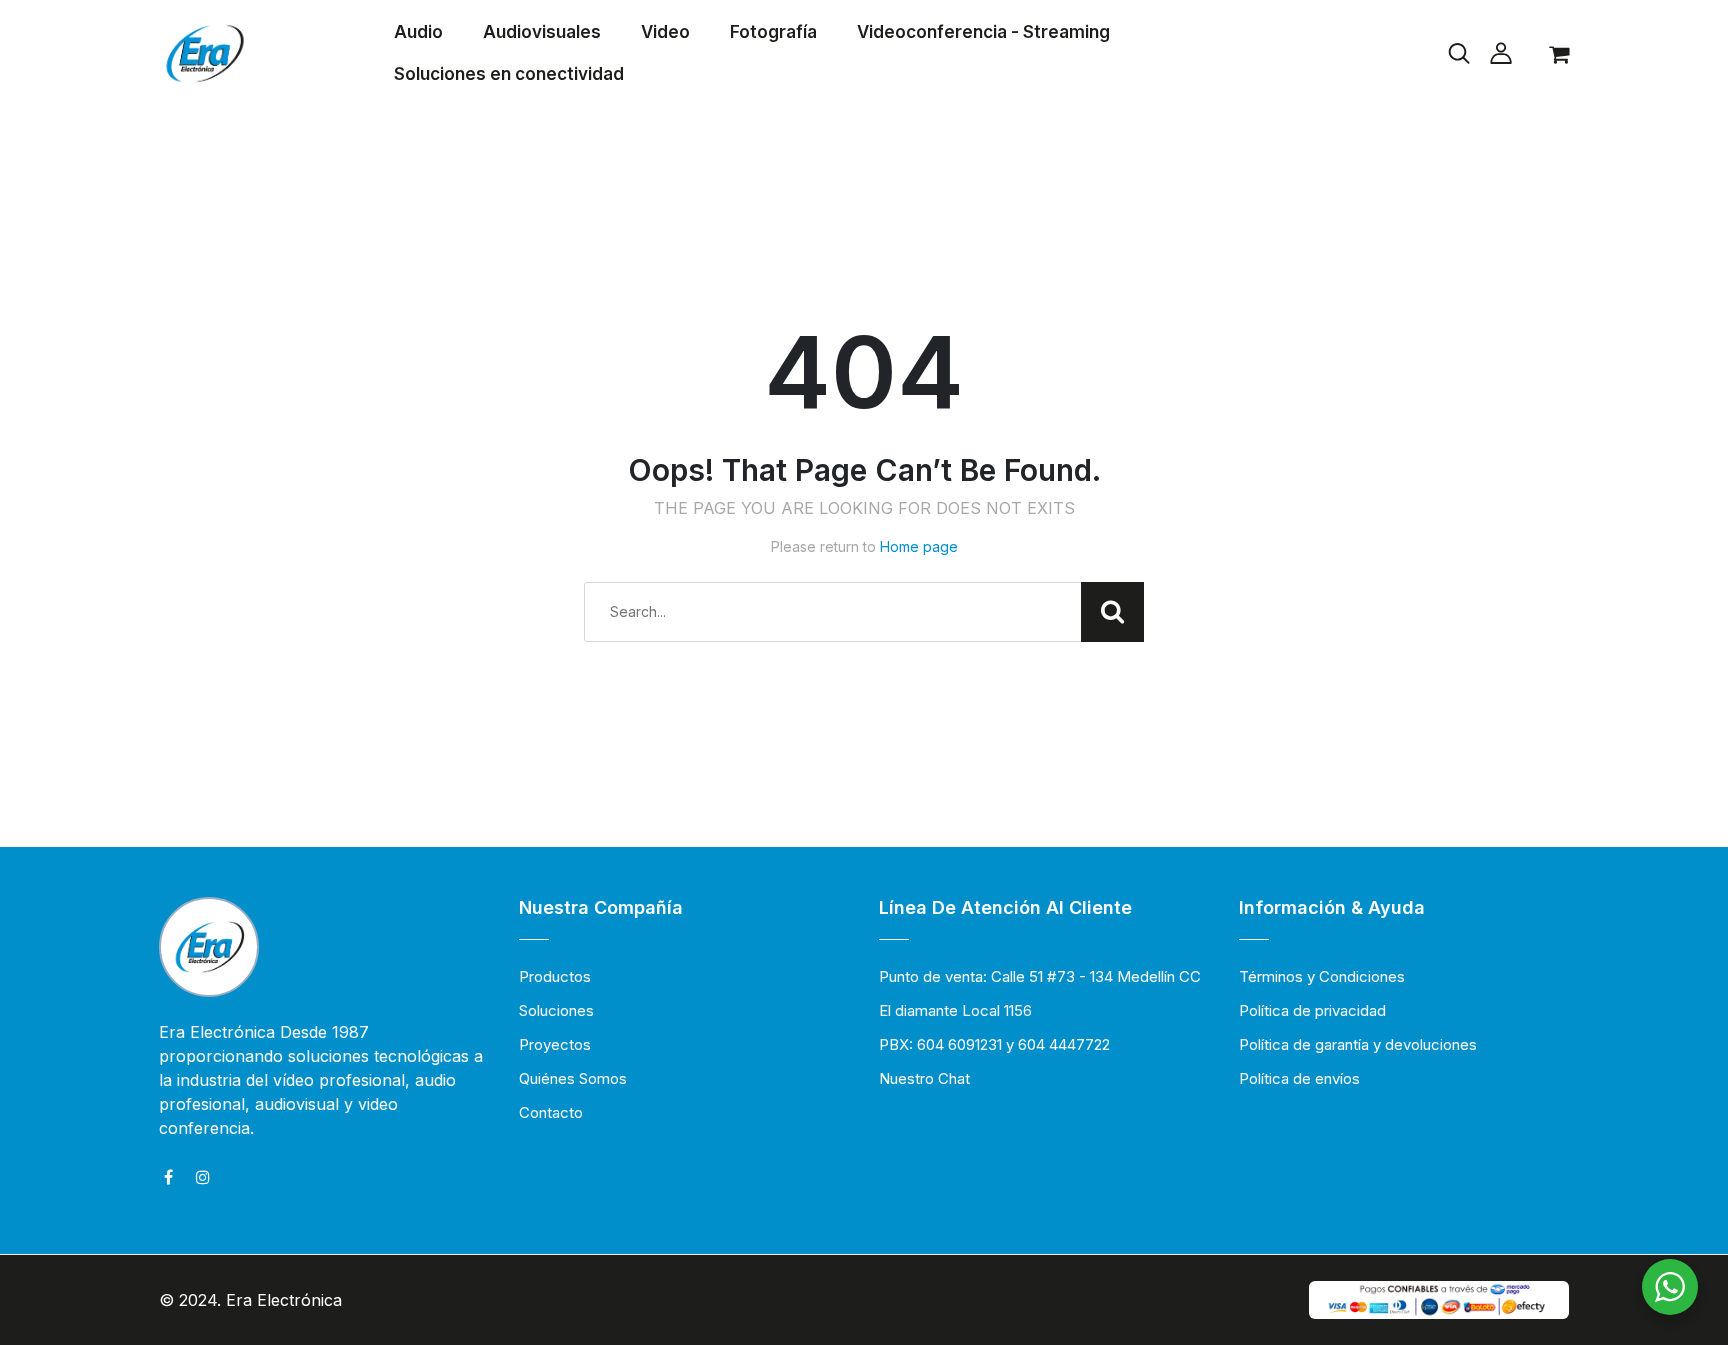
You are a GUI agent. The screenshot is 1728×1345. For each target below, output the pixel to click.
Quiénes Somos (573, 1078)
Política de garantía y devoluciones (1358, 1044)
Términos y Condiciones (1322, 976)
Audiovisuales (542, 32)
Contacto (551, 1112)
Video (665, 32)
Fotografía (773, 32)
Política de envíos (1299, 1078)
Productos (555, 976)
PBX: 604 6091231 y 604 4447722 (994, 1044)
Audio (418, 32)
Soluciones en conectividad (509, 74)
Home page (919, 546)
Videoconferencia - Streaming (983, 32)
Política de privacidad (1312, 1010)
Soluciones (556, 1010)
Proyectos (555, 1044)
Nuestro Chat (924, 1078)
